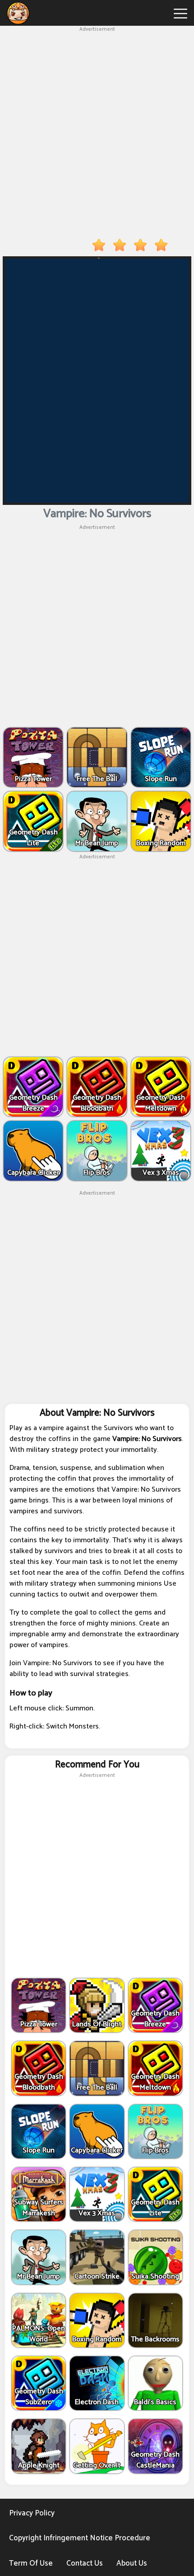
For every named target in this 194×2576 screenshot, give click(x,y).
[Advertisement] (97, 131)
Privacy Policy (32, 2513)
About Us (132, 2563)
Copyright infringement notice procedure (80, 2538)
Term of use (31, 2563)
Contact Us (85, 2563)
